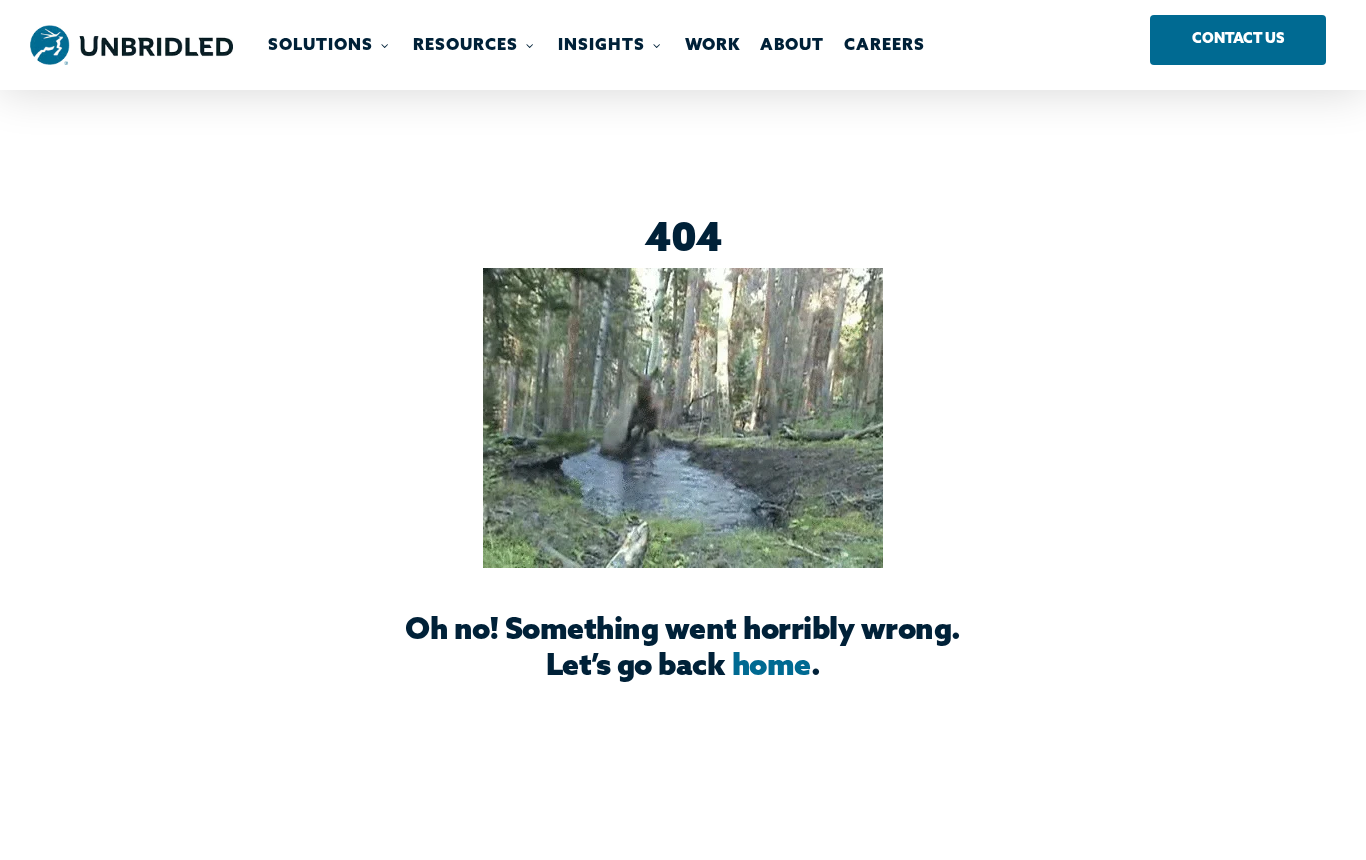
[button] (1238, 40)
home (771, 667)
